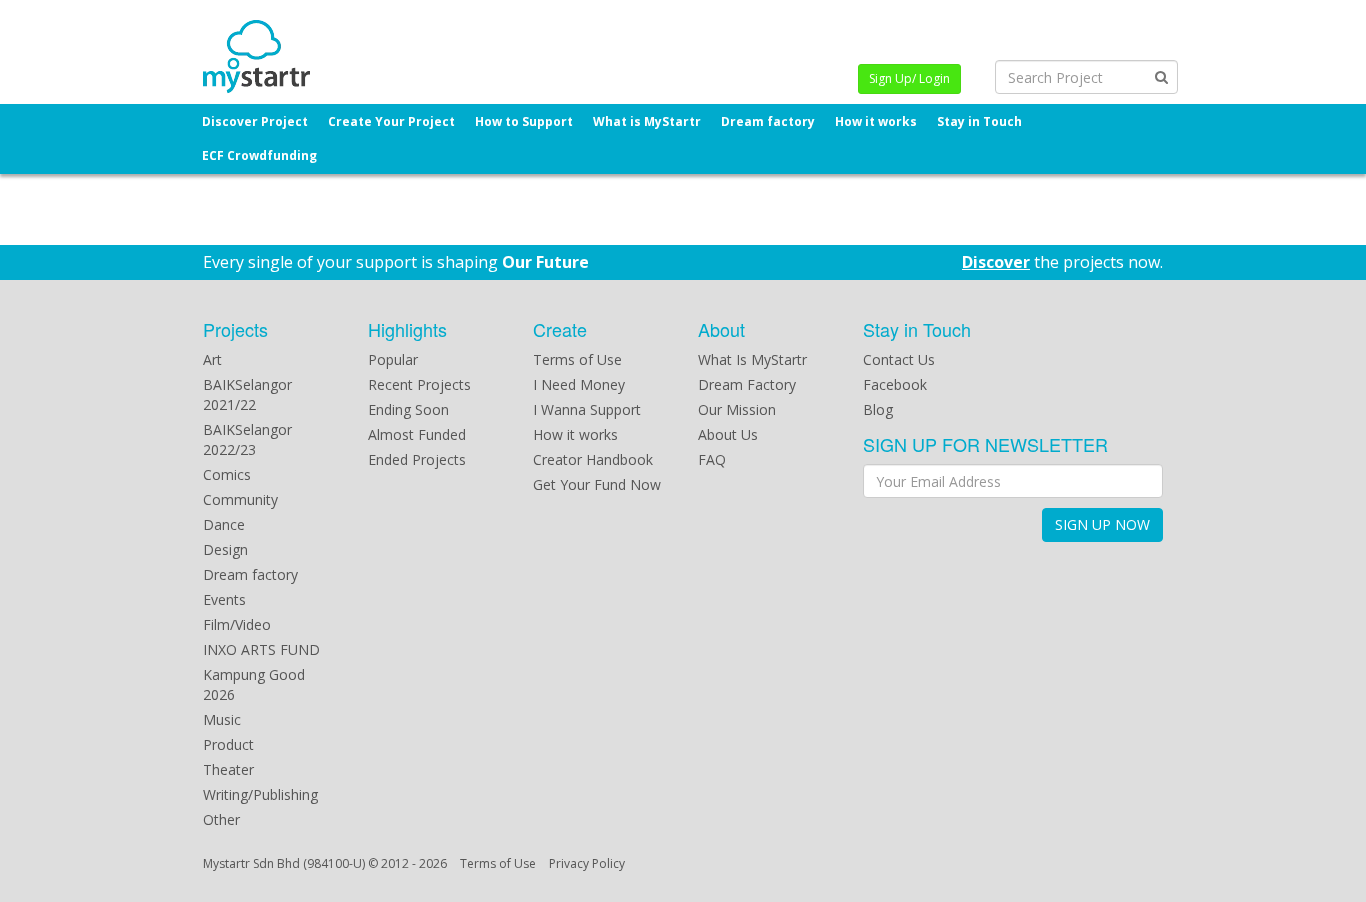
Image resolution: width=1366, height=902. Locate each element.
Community (240, 499)
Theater (228, 769)
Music (222, 719)
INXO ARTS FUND (261, 649)
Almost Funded (417, 434)
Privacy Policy (587, 863)
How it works (876, 121)
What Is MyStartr (752, 359)
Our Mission (737, 409)
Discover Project (255, 121)
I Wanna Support (587, 409)
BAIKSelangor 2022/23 (247, 439)
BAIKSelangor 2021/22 (247, 394)
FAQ (712, 459)
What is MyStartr (647, 121)
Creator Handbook (593, 459)
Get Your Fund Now (597, 484)
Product (228, 744)
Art (212, 359)
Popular (393, 359)
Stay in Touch (979, 121)
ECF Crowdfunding (259, 155)
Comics (227, 474)
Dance (224, 524)
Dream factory (768, 121)
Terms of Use (577, 359)
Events (224, 599)
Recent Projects (419, 384)
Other (221, 819)
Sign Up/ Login (909, 78)
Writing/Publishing (260, 794)
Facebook (895, 384)
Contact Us (899, 359)
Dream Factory (747, 384)
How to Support (524, 121)
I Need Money (579, 384)
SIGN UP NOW (1102, 524)
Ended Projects (417, 459)
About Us (728, 434)
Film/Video (237, 624)
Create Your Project (391, 121)
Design (225, 549)
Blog (878, 409)
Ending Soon (408, 409)
